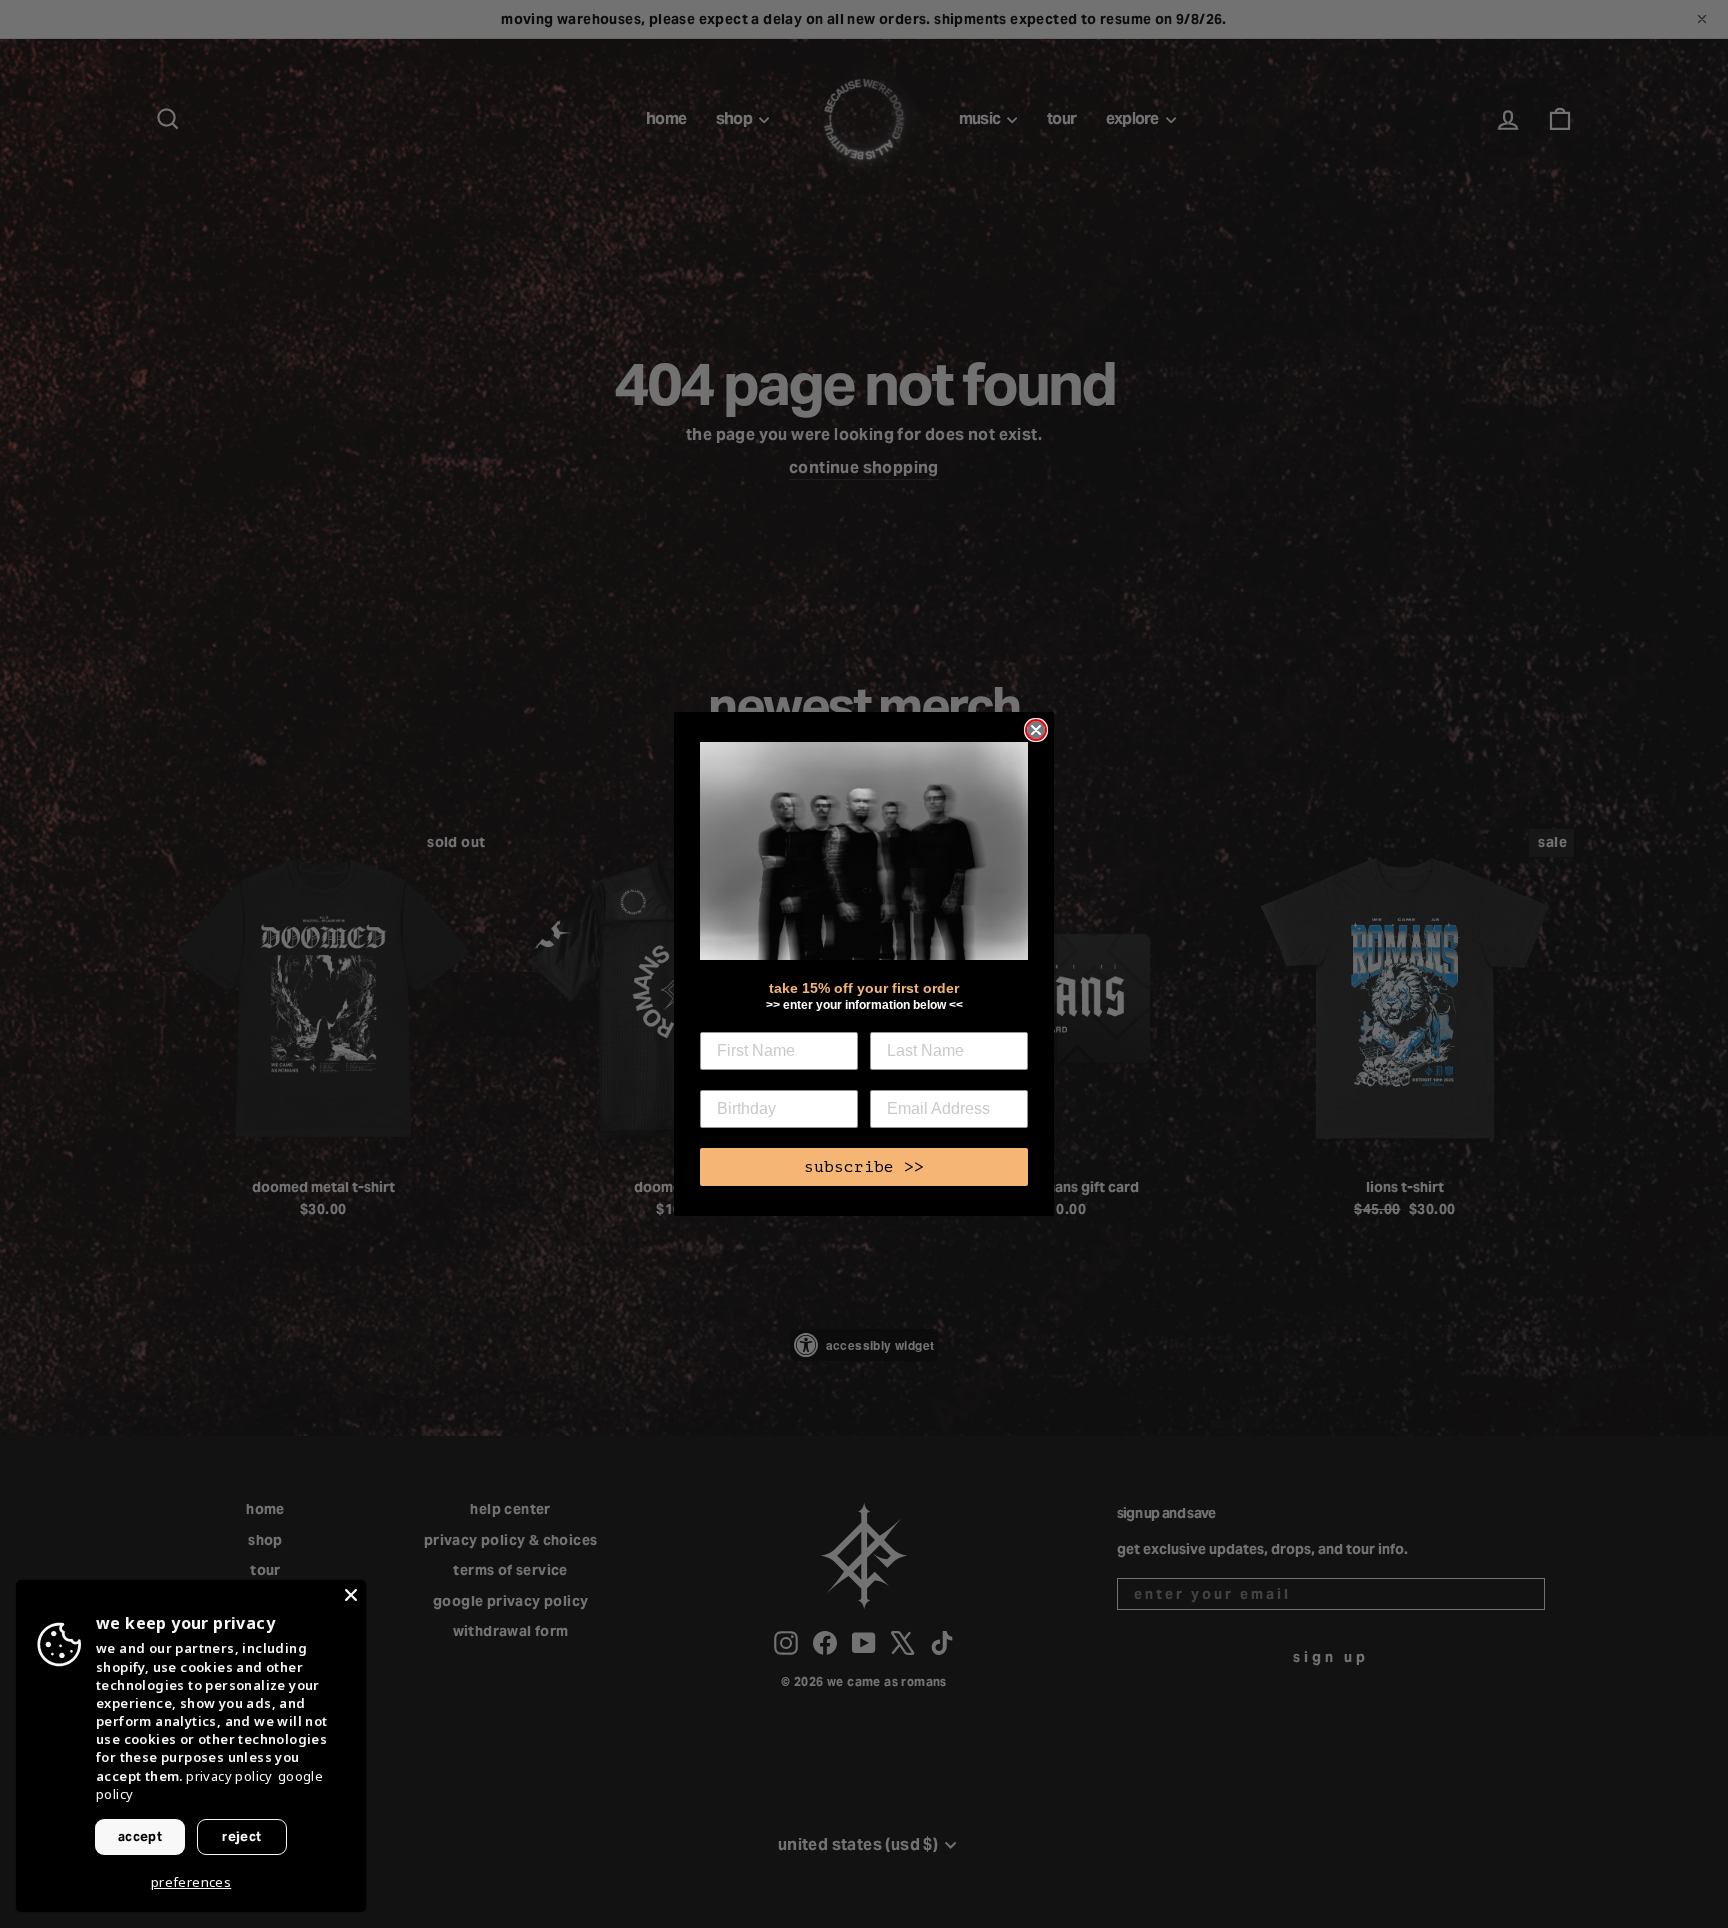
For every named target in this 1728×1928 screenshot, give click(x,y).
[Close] (351, 1595)
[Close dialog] (1036, 730)
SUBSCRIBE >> (864, 1167)
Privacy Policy (229, 1776)
